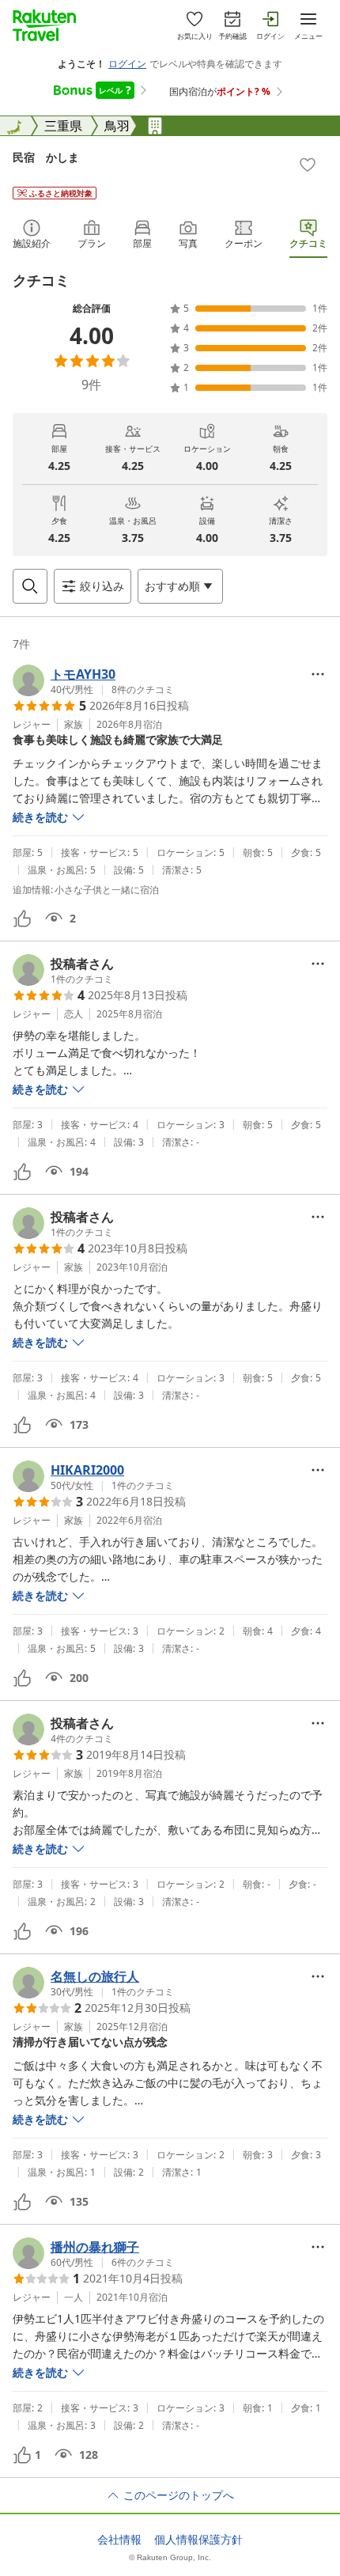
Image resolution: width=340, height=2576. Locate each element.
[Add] (308, 165)
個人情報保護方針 (198, 2540)
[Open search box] (30, 586)
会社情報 (119, 2540)
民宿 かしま (46, 157)
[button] (93, 680)
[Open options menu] (318, 674)
